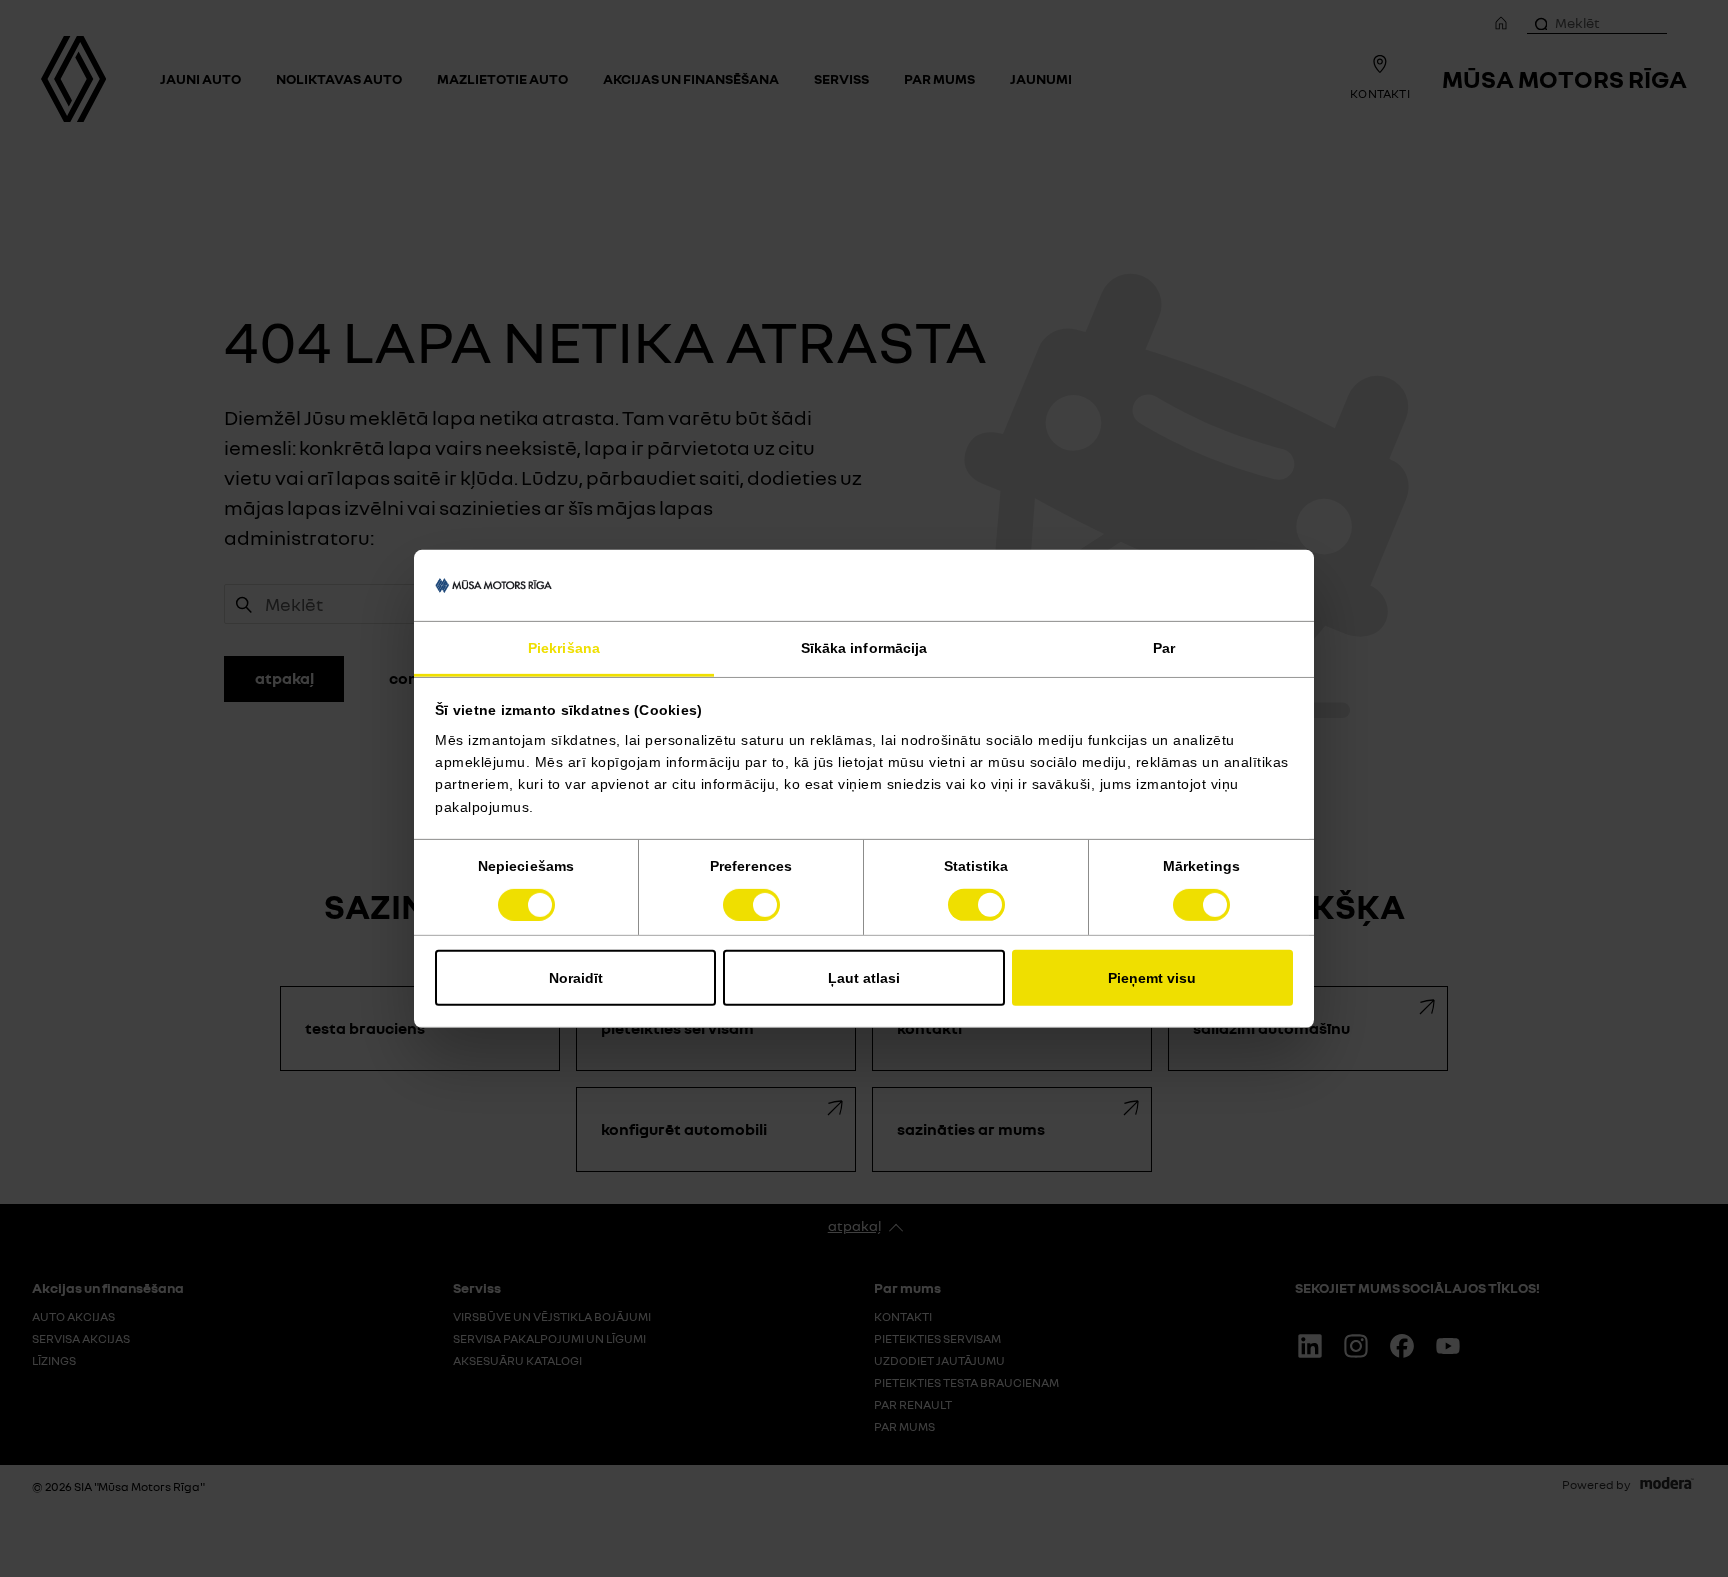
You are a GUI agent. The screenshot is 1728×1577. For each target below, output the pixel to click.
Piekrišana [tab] (564, 648)
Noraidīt (576, 978)
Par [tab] (1164, 648)
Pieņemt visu (1152, 978)
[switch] (751, 905)
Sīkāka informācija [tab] (864, 648)
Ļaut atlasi (864, 978)
